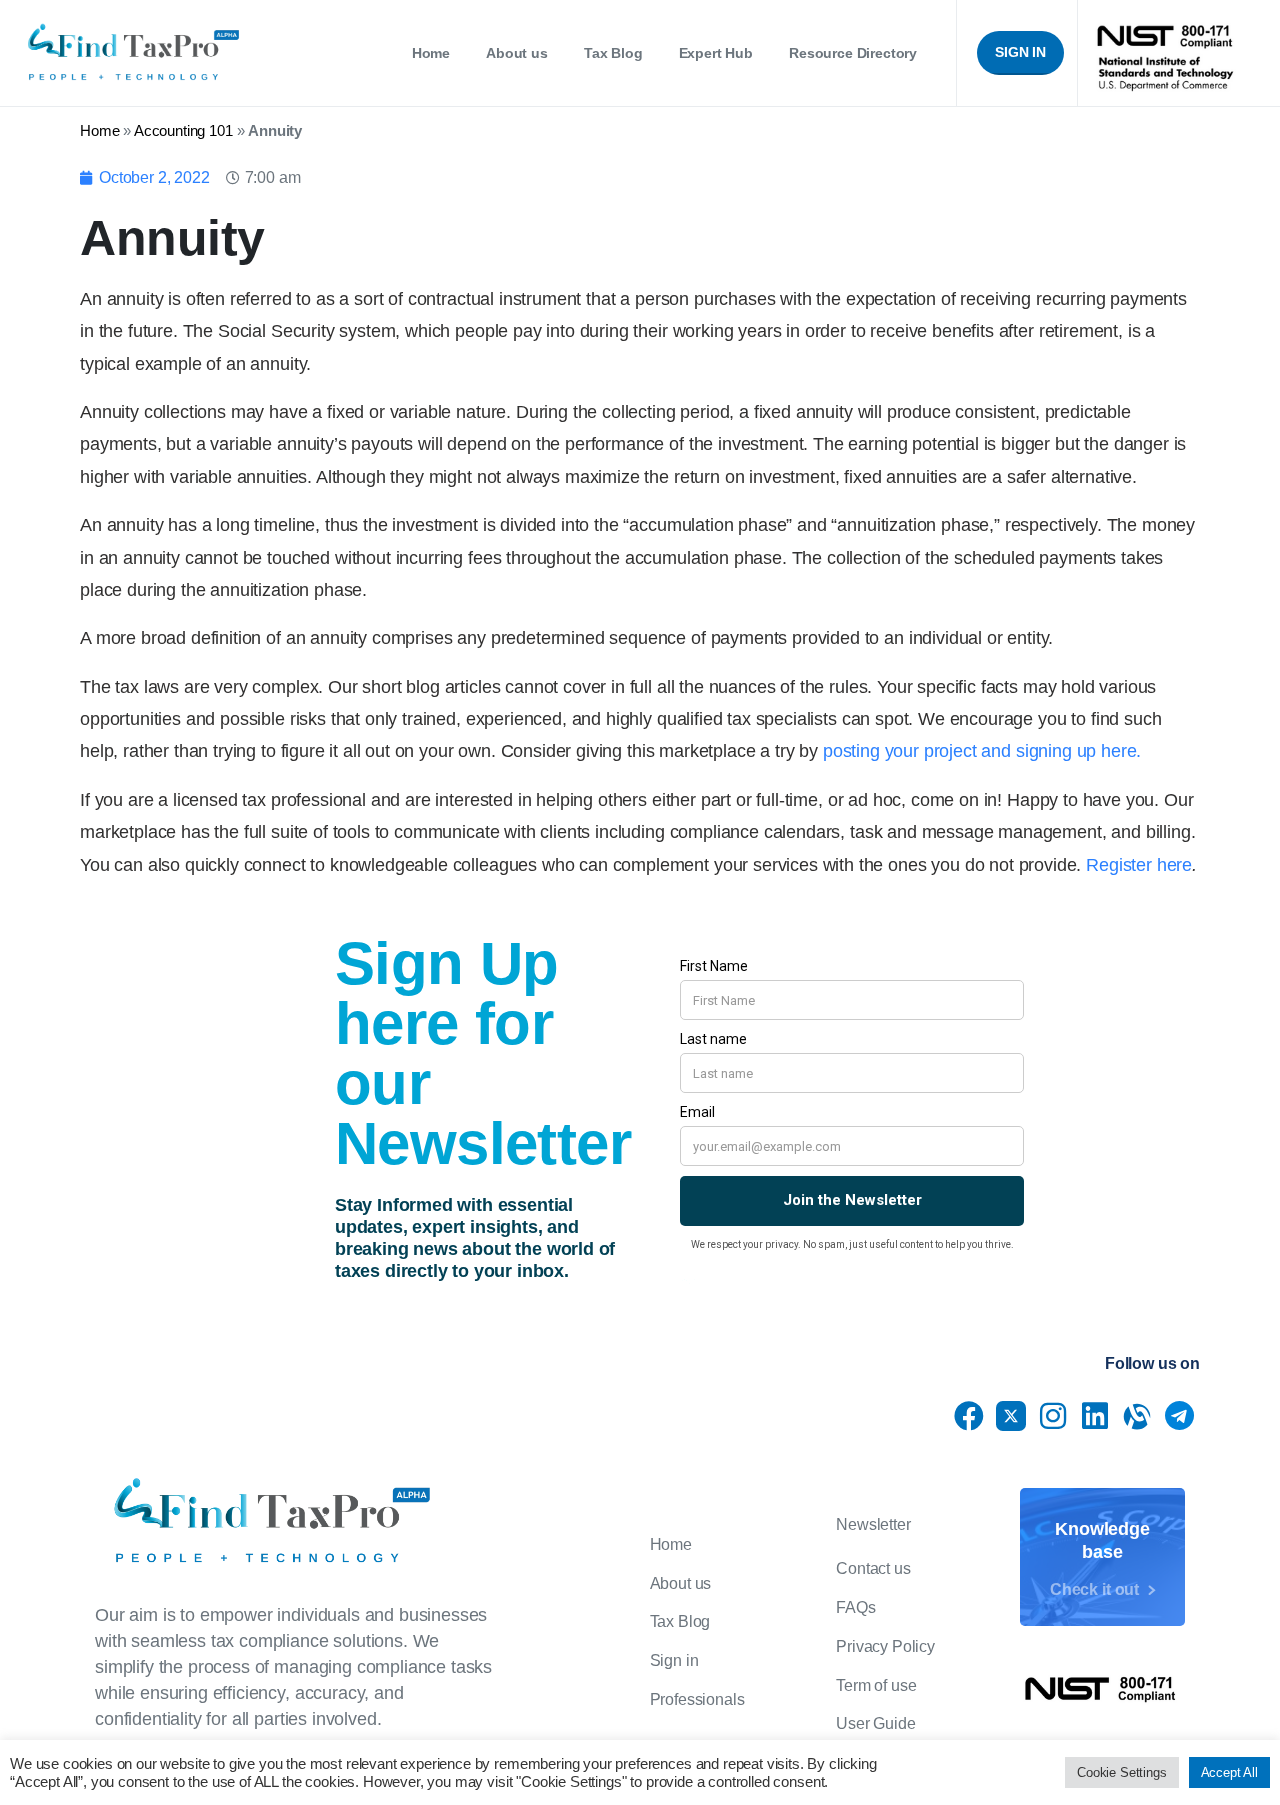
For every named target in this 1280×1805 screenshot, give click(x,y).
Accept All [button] (1229, 1772)
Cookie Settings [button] (1122, 1772)
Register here (1139, 865)
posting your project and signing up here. (982, 751)
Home (99, 130)
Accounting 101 (183, 130)
